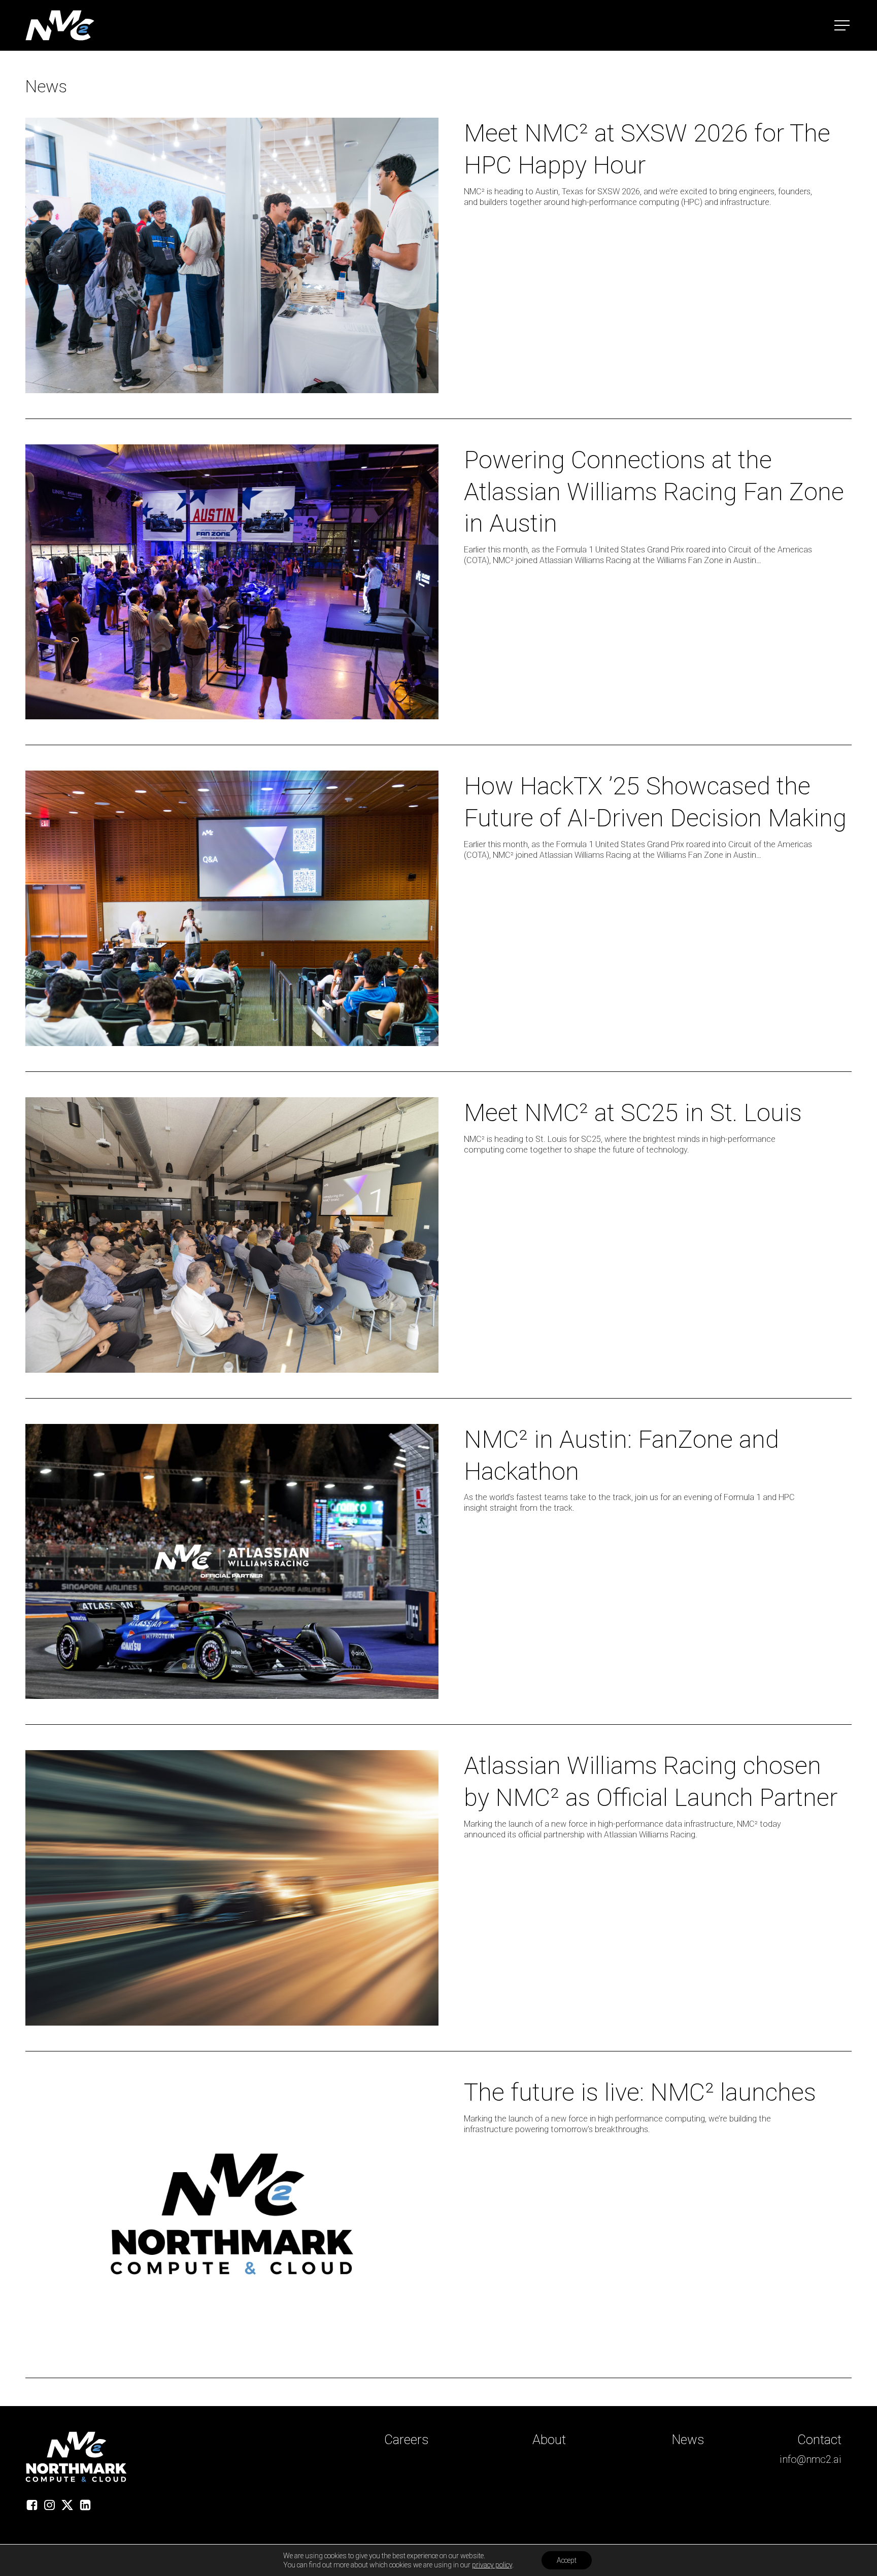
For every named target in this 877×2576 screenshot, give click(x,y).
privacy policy (492, 2565)
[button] (843, 26)
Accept (567, 2560)
